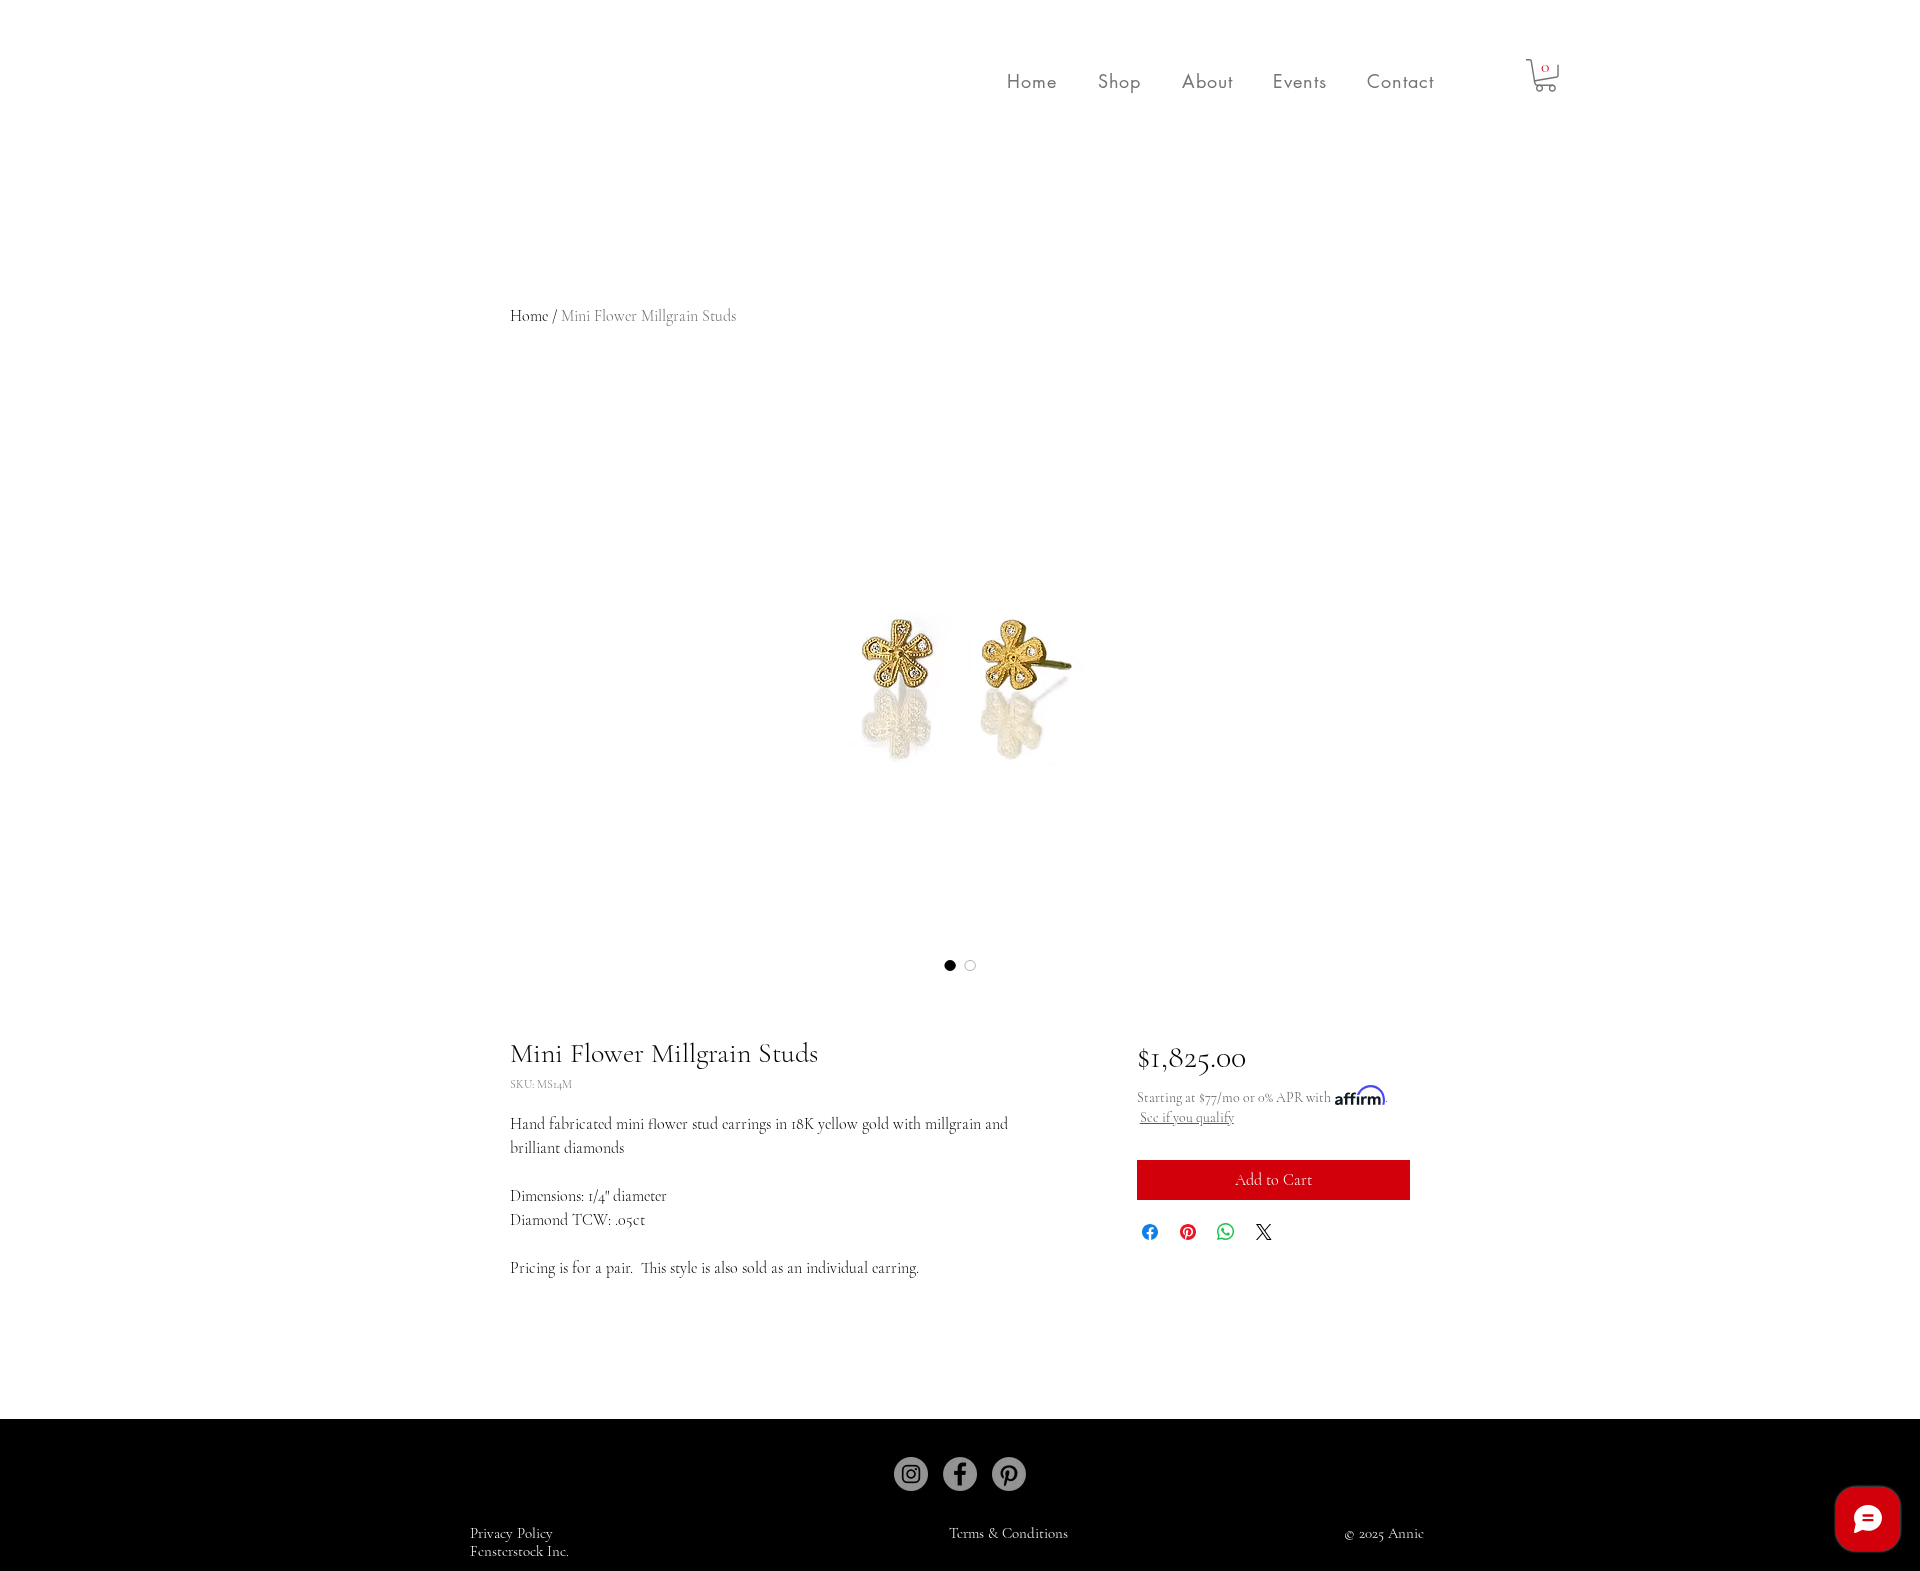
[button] (1119, 81)
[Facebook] (960, 1474)
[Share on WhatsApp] (1226, 1232)
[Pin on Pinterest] (1188, 1232)
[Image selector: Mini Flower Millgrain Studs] (950, 965)
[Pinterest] (1009, 1474)
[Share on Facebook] (1150, 1232)
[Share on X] (1264, 1232)
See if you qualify (1187, 1117)
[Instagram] (911, 1474)
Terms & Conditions (1008, 1533)
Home (529, 316)
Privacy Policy (513, 1533)
